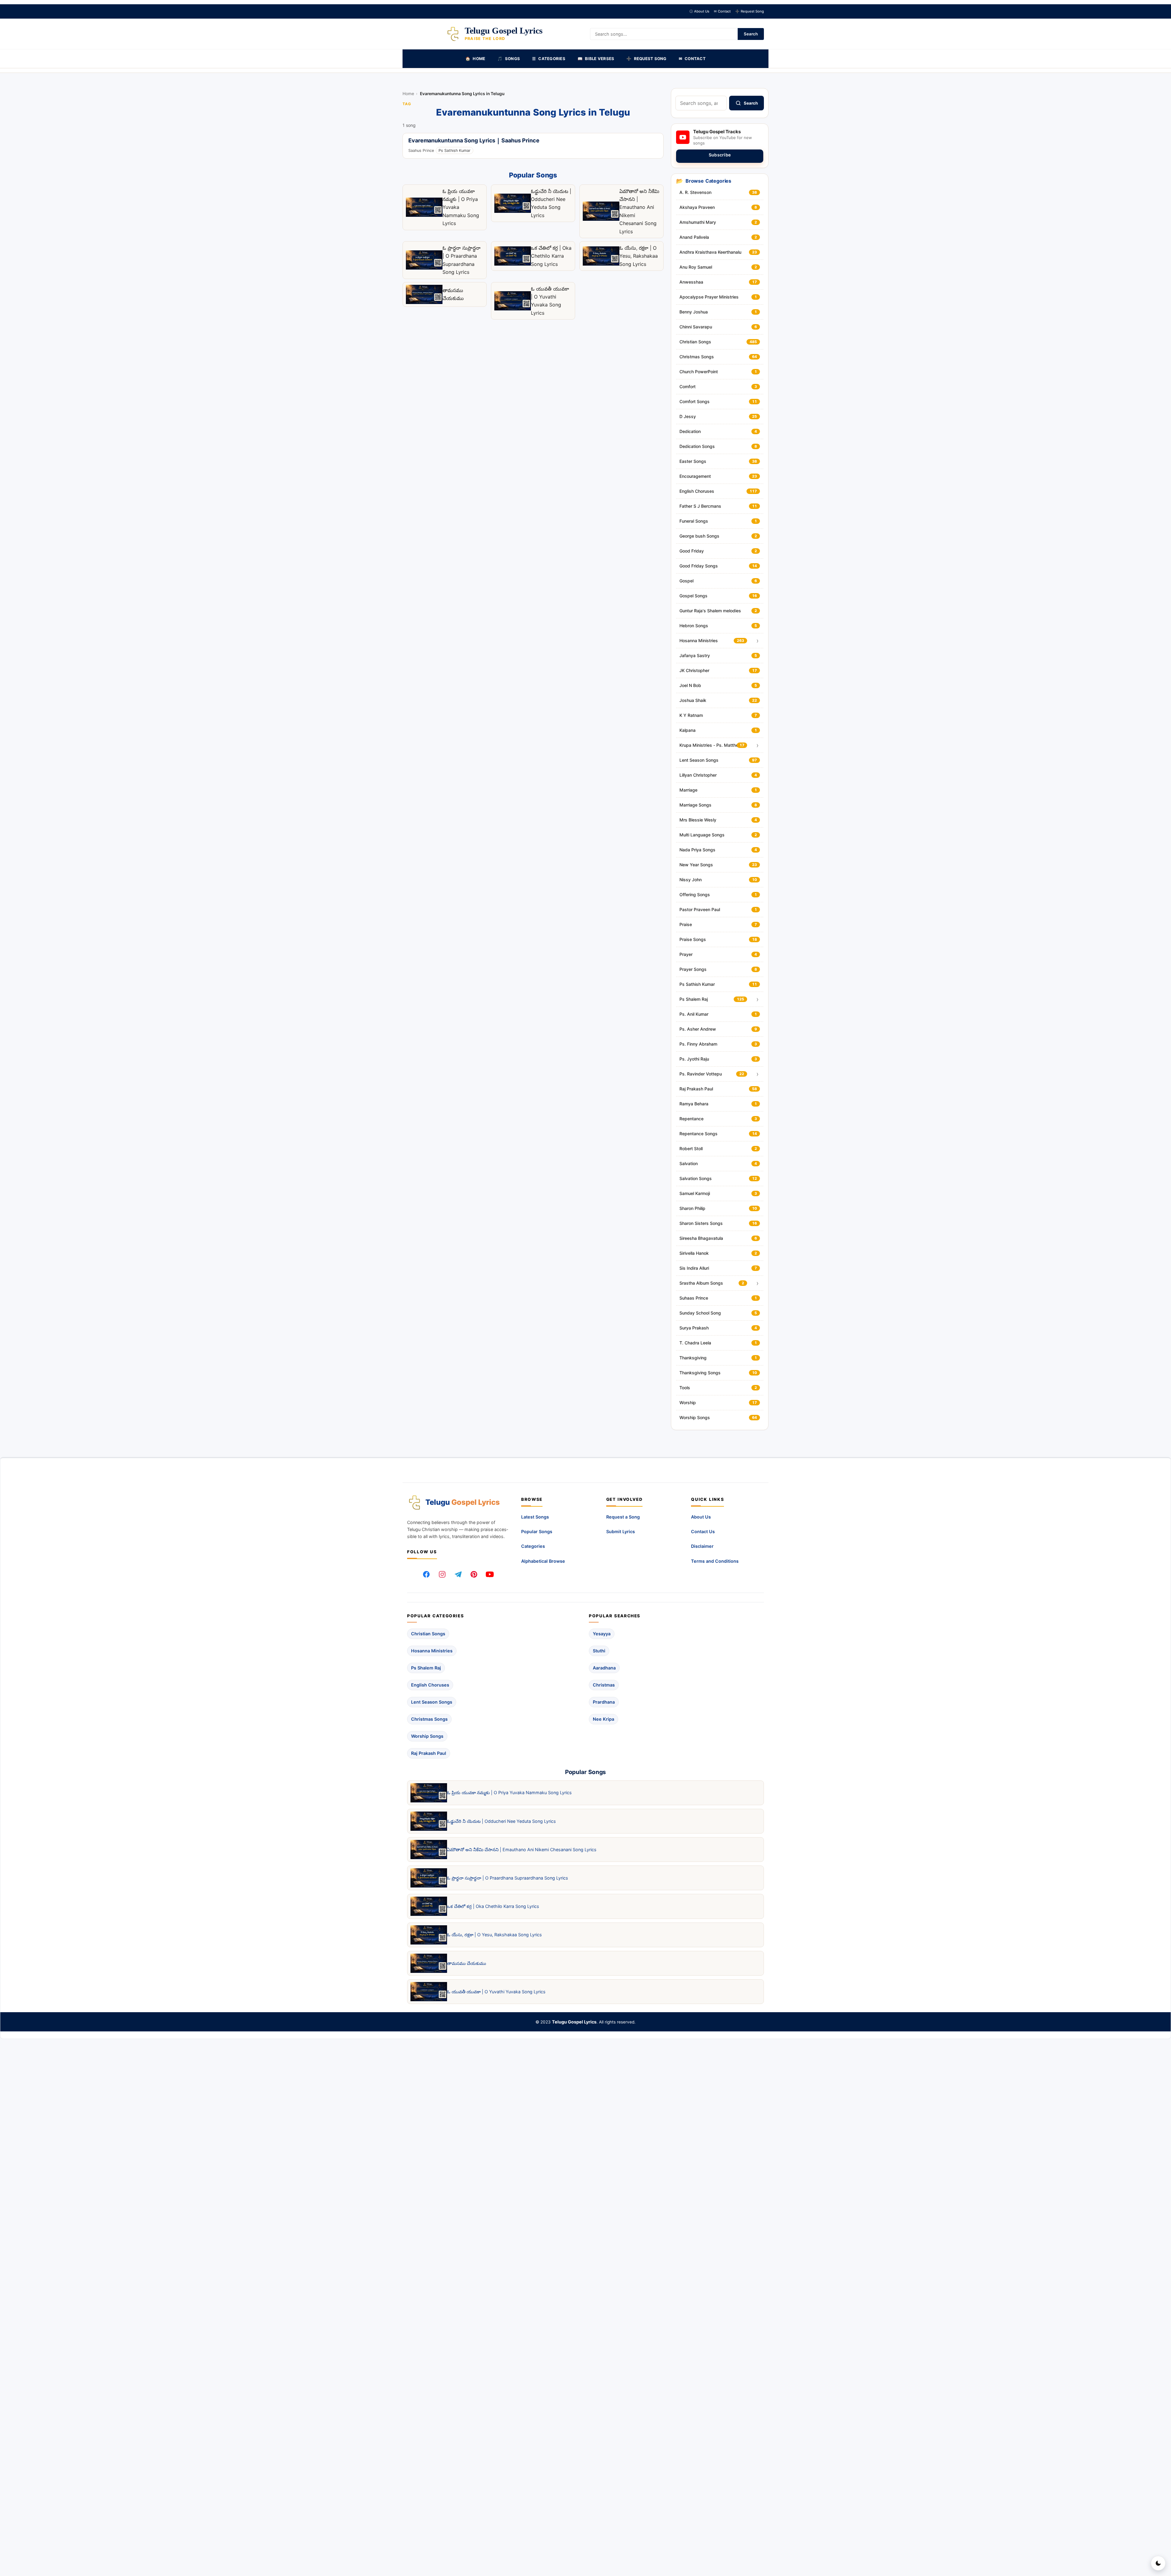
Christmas (604, 1685)
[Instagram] (442, 1574)
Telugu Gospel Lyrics (574, 2022)
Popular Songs (537, 1531)
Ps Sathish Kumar (455, 150)
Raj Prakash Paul (429, 1753)
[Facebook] (426, 1574)
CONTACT (692, 59)
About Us (699, 11)
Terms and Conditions (715, 1561)
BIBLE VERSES (596, 59)
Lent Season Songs (432, 1702)
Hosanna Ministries (432, 1651)
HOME (475, 59)
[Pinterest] (474, 1574)
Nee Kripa (603, 1719)
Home (408, 94)
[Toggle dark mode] (1158, 2563)
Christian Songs (428, 1634)
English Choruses (430, 1685)
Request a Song (623, 1517)
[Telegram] (458, 1574)
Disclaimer (702, 1546)
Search (751, 34)
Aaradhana (604, 1668)
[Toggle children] (757, 641)
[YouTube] (490, 1574)
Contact (722, 11)
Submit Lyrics (621, 1531)
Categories (533, 1546)
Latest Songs (535, 1517)
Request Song (750, 11)
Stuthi (599, 1651)
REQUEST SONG (646, 59)
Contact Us (703, 1531)
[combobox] (701, 103)
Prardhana (604, 1702)
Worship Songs (427, 1736)
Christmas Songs (429, 1719)
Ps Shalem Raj (426, 1668)
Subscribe (720, 155)
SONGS (509, 59)
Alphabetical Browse (543, 1561)
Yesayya (602, 1634)
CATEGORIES (549, 59)
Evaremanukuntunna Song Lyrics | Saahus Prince (474, 141)
